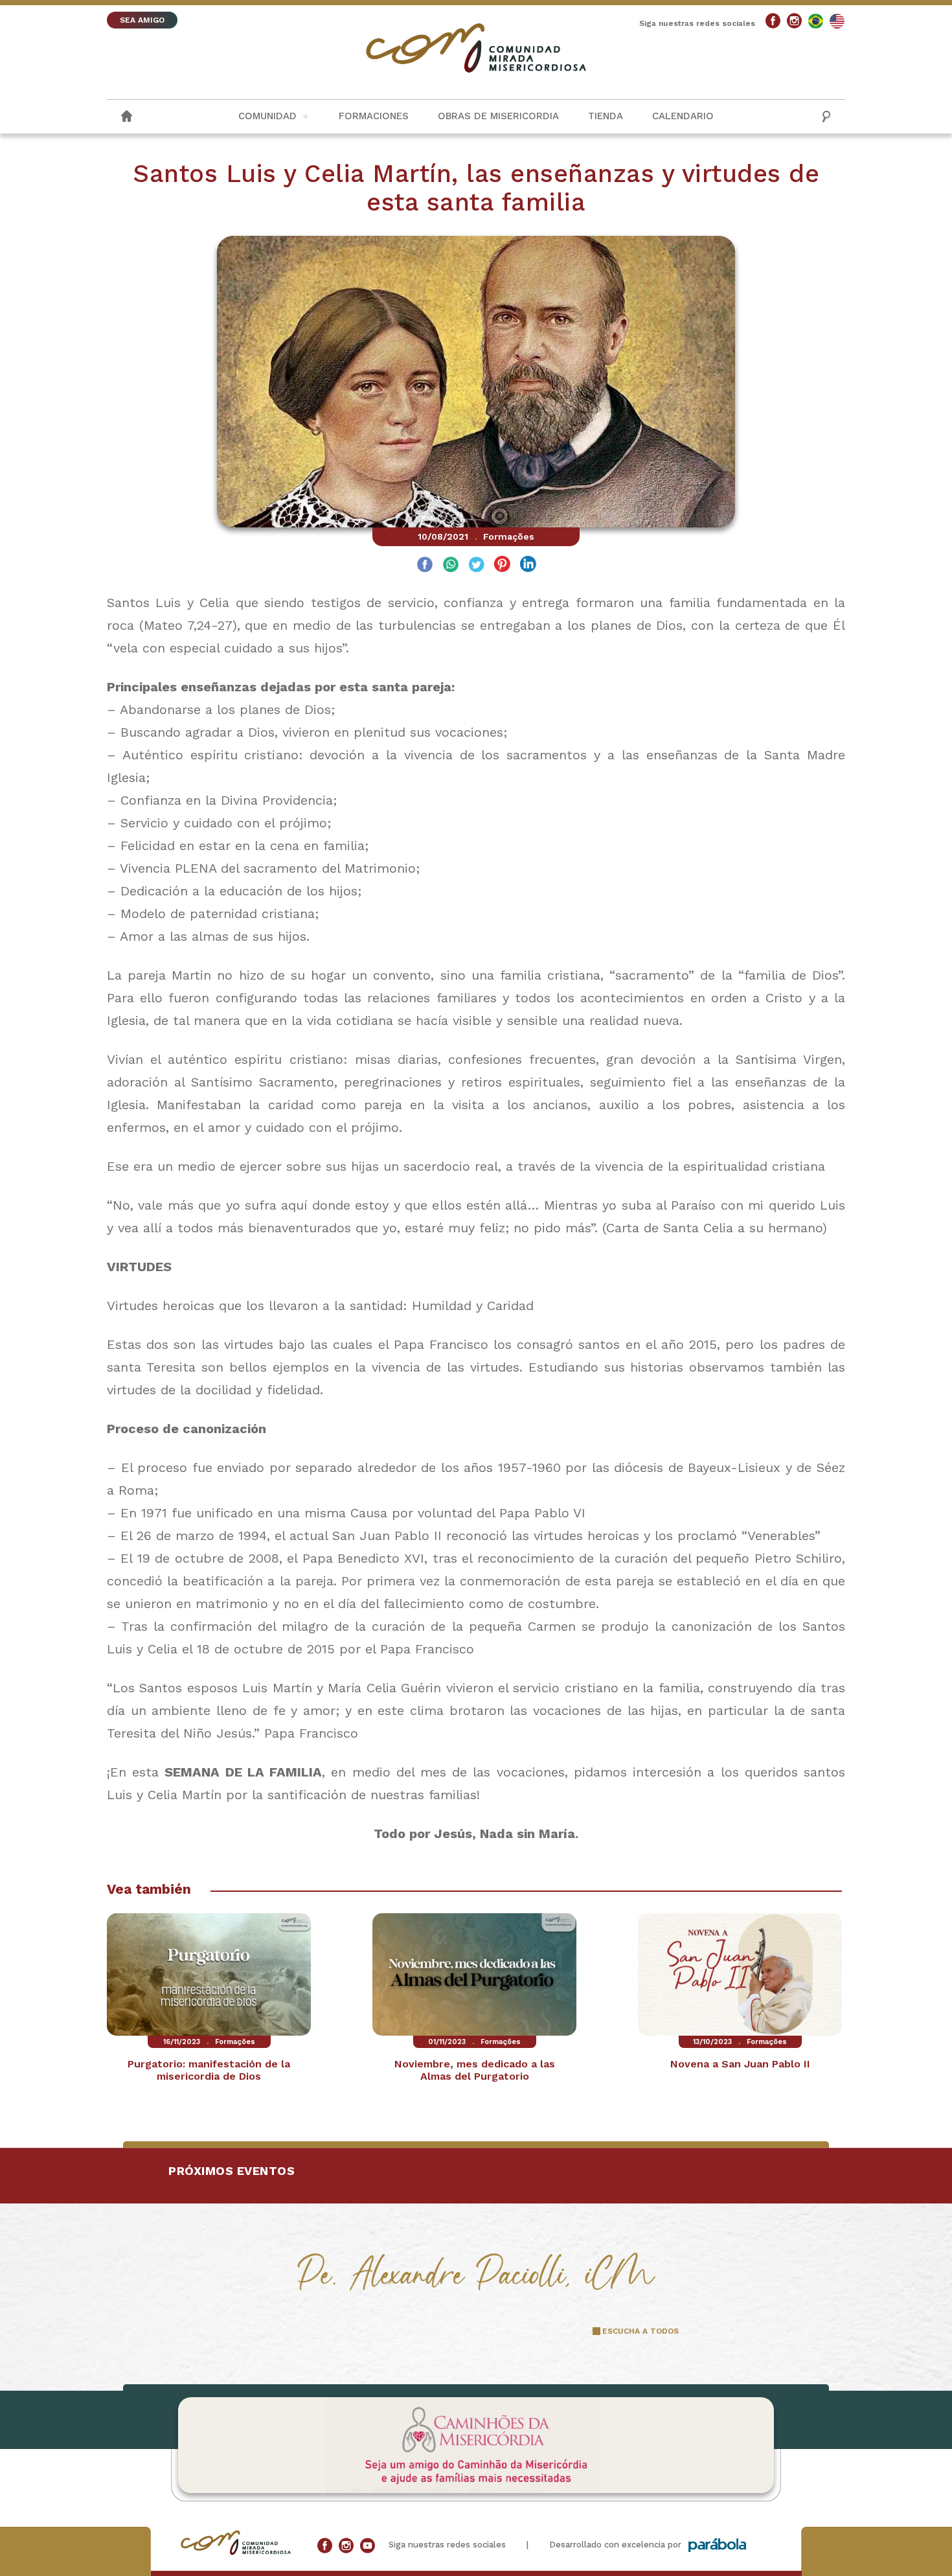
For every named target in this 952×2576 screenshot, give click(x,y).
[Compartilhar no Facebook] (425, 566)
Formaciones (374, 116)
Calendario (683, 116)
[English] (837, 21)
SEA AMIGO (142, 20)
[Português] (816, 21)
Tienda (606, 116)
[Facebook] (773, 21)
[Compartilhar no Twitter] (476, 566)
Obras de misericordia (498, 116)
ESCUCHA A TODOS (640, 2331)
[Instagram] (794, 21)
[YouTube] (368, 2546)
